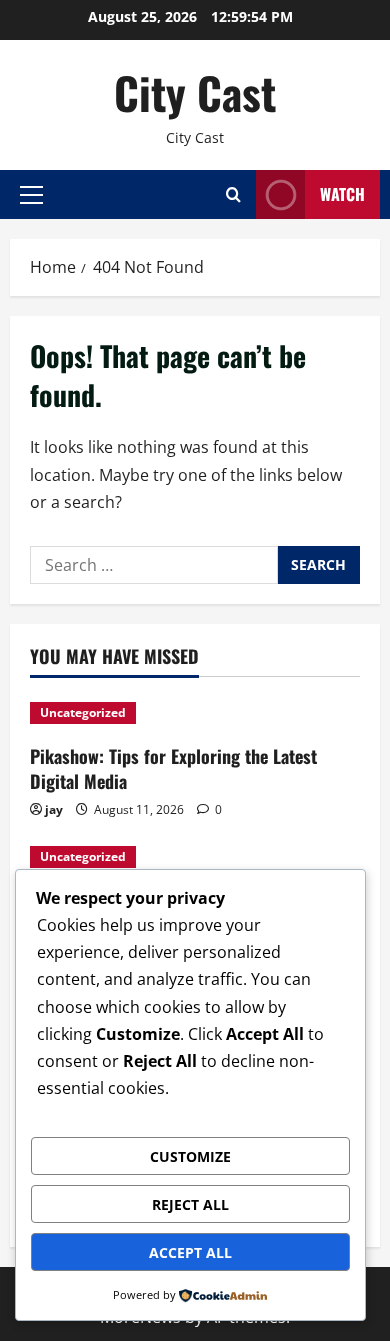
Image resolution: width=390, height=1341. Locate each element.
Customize (190, 1156)
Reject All (190, 1204)
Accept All (190, 1252)
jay (54, 809)
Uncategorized (83, 712)
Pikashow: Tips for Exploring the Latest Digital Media (173, 768)
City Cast (195, 92)
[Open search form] (233, 194)
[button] (31, 194)
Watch (342, 194)
